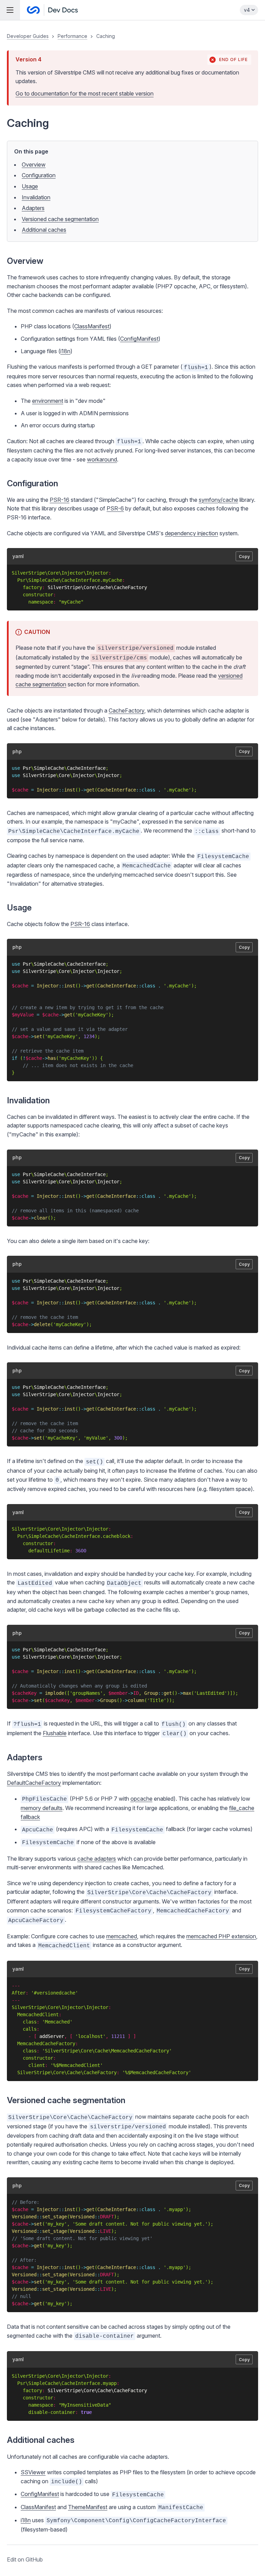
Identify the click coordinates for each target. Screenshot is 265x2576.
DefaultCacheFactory (34, 1783)
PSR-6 (115, 508)
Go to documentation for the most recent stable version (85, 93)
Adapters (33, 208)
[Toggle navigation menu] (10, 10)
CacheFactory (126, 710)
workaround (102, 459)
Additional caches (44, 230)
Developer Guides (28, 36)
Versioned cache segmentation (60, 219)
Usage (30, 186)
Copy (244, 556)
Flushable (55, 1733)
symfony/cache (218, 500)
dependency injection (192, 533)
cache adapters (97, 1859)
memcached (122, 1936)
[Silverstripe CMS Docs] (52, 10)
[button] (132, 1298)
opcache (141, 1799)
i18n (65, 351)
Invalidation (36, 197)
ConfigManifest (139, 339)
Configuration (39, 175)
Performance (72, 36)
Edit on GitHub (25, 2559)
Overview (34, 165)
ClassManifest (92, 326)
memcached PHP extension (221, 1936)
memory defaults (42, 1808)
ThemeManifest (88, 2507)
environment (48, 401)
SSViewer (33, 2472)
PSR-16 (60, 500)
